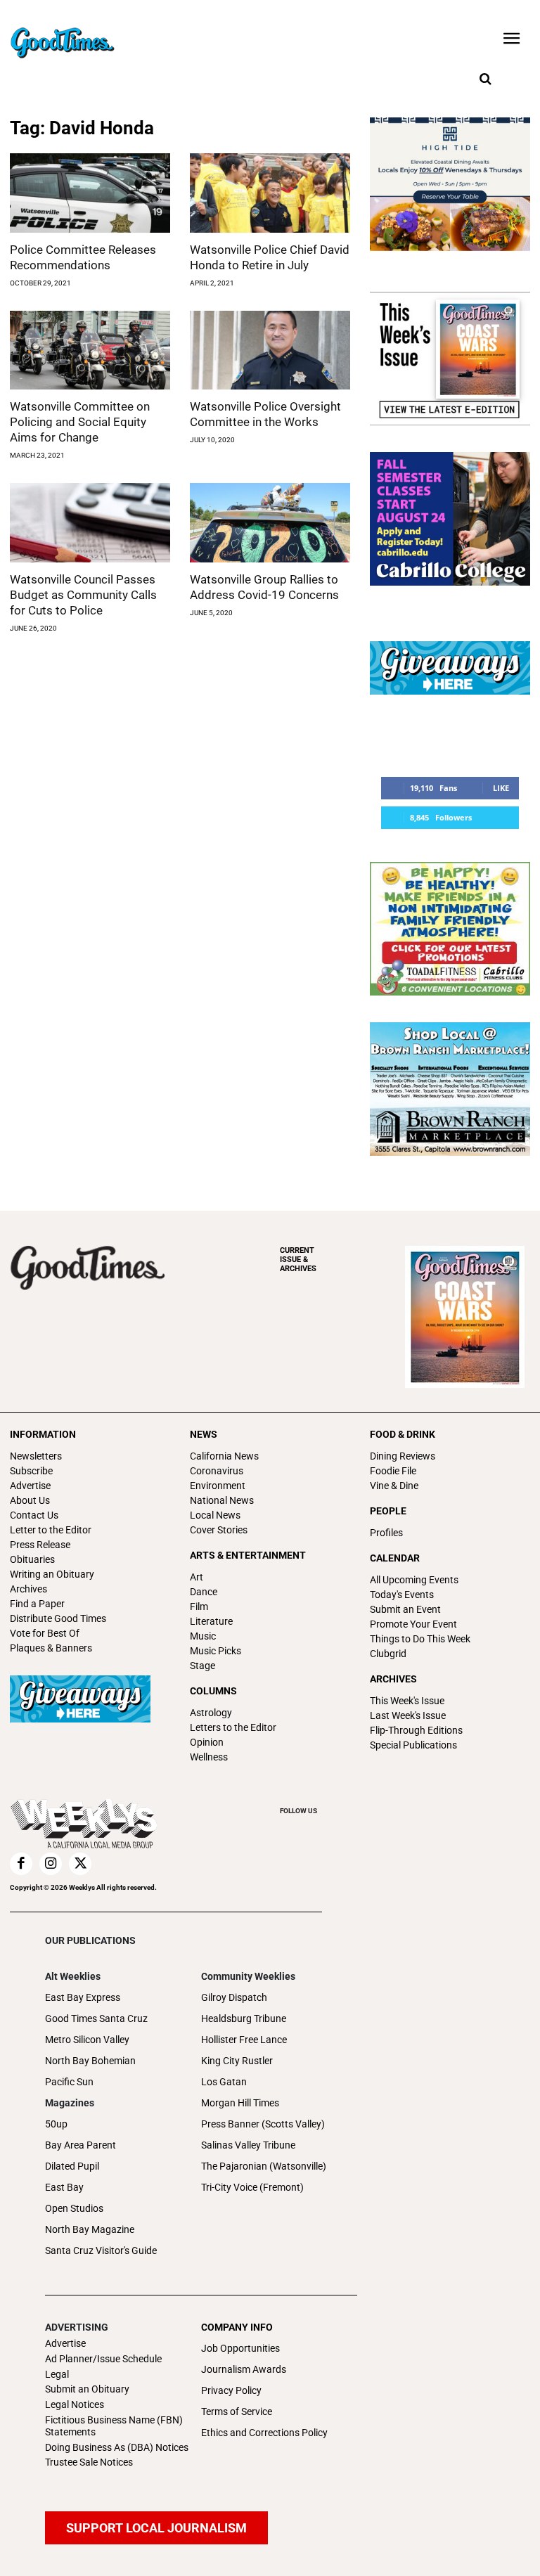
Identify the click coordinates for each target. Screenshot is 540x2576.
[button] (485, 79)
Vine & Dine (394, 1486)
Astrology (211, 1713)
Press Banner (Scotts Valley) (263, 2124)
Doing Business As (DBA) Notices (117, 2447)
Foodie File (393, 1471)
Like (501, 788)
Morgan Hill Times (240, 2103)
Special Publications (413, 1745)
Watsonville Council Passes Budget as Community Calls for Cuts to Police (83, 595)
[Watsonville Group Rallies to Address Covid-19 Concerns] (270, 523)
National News (222, 1500)
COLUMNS (213, 1691)
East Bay (64, 2187)
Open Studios (74, 2208)
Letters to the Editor (233, 1727)
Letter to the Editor (51, 1530)
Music (203, 1636)
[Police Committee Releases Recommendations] (90, 193)
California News (224, 1456)
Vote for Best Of (45, 1633)
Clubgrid (388, 1654)
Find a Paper (37, 1604)
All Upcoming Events (414, 1580)
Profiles (386, 1533)
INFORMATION (43, 1434)
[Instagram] (51, 1864)
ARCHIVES (298, 1260)
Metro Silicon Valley (87, 2040)
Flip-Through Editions (416, 1730)
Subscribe (31, 1471)
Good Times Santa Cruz (96, 2018)
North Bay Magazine (90, 2229)
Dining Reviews (403, 1456)
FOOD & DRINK (403, 1434)
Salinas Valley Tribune (248, 2145)
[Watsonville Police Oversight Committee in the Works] (270, 350)
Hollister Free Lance (244, 2040)
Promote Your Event (413, 1624)
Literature (211, 1621)
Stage (202, 1666)
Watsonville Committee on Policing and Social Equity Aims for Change (80, 422)
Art (197, 1577)
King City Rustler (237, 2061)
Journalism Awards (244, 2369)
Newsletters (36, 1456)
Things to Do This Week (420, 1639)
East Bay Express (83, 1997)
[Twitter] (80, 1864)
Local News (215, 1515)
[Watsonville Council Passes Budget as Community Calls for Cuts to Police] (90, 523)
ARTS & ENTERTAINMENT (248, 1555)
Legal (57, 2374)
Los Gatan (224, 2082)
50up (56, 2124)
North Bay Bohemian (90, 2061)
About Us (30, 1500)
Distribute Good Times (58, 1618)
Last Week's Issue (408, 1715)
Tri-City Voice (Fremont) (252, 2187)
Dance (204, 1592)
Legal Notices (75, 2404)
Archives (28, 1589)
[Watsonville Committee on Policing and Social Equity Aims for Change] (90, 350)
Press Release (40, 1545)
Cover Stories (219, 1530)
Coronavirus (217, 1471)
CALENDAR (395, 1558)
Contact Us (34, 1515)
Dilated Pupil (72, 2166)
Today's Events (402, 1595)
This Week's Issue (407, 1701)
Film (199, 1606)
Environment (218, 1486)
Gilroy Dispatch (234, 1997)
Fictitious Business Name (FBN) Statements (114, 2426)
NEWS (204, 1434)
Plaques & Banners (51, 1648)
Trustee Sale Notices (89, 2462)
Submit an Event (405, 1609)
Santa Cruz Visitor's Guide (101, 2250)
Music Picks (216, 1651)
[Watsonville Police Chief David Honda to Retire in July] (270, 193)
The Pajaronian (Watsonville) (264, 2166)
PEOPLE (388, 1511)
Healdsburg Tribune (244, 2018)
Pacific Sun (69, 2082)
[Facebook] (21, 1864)
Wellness (209, 1757)
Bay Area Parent (81, 2145)
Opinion (207, 1742)
